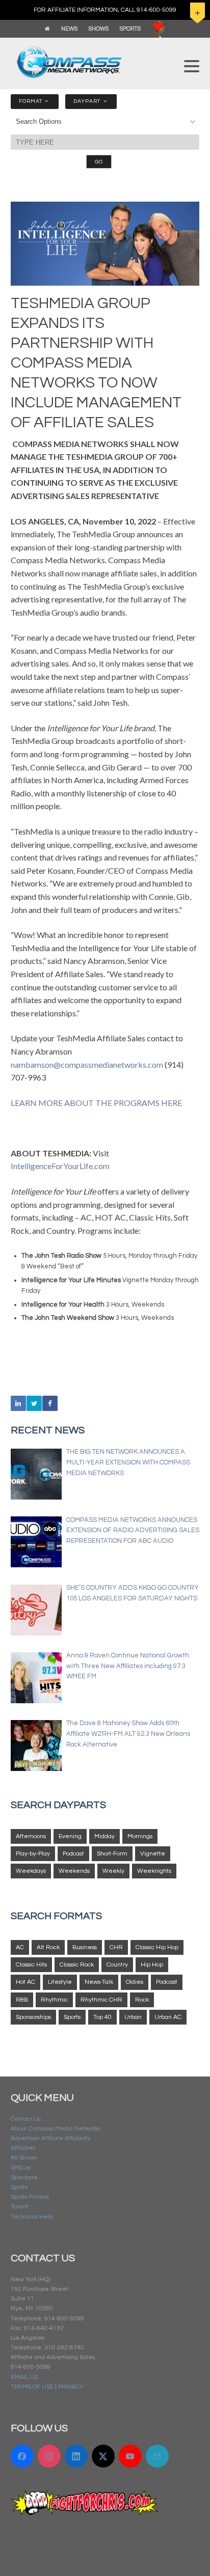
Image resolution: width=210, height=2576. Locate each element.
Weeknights (154, 1871)
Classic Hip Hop (157, 1947)
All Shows (24, 2158)
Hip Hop (152, 1965)
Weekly (113, 1871)
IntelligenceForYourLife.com (60, 1166)
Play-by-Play (33, 1854)
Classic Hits (31, 1965)
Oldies (135, 1982)
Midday (104, 1836)
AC (20, 1947)
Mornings (140, 1836)
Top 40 (102, 2017)
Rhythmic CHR (101, 2000)
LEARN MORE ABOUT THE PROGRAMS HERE (96, 1103)
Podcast (73, 1854)
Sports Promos (30, 2197)
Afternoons (31, 1836)
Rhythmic (54, 2000)
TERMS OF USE (32, 2387)
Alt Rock (48, 1947)
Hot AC (25, 1982)
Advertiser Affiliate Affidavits (50, 2138)
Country (117, 1965)
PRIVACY (71, 2387)
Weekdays (31, 1871)
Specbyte (24, 2178)
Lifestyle (60, 1982)
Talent (20, 2207)
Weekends (74, 1871)
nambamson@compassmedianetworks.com (87, 1064)
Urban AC (168, 2017)
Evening (70, 1836)
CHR (116, 1947)
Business (85, 1947)
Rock (142, 2000)
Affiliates (23, 2148)
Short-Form (112, 1854)
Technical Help (32, 2217)
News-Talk (99, 1982)
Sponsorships (33, 2017)
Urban (133, 2017)
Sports (72, 2017)
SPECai (21, 2168)
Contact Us (26, 2119)
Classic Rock (77, 1965)
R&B (22, 2000)
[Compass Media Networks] (93, 62)
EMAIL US (24, 2377)
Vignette (153, 1854)
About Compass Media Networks (56, 2129)
